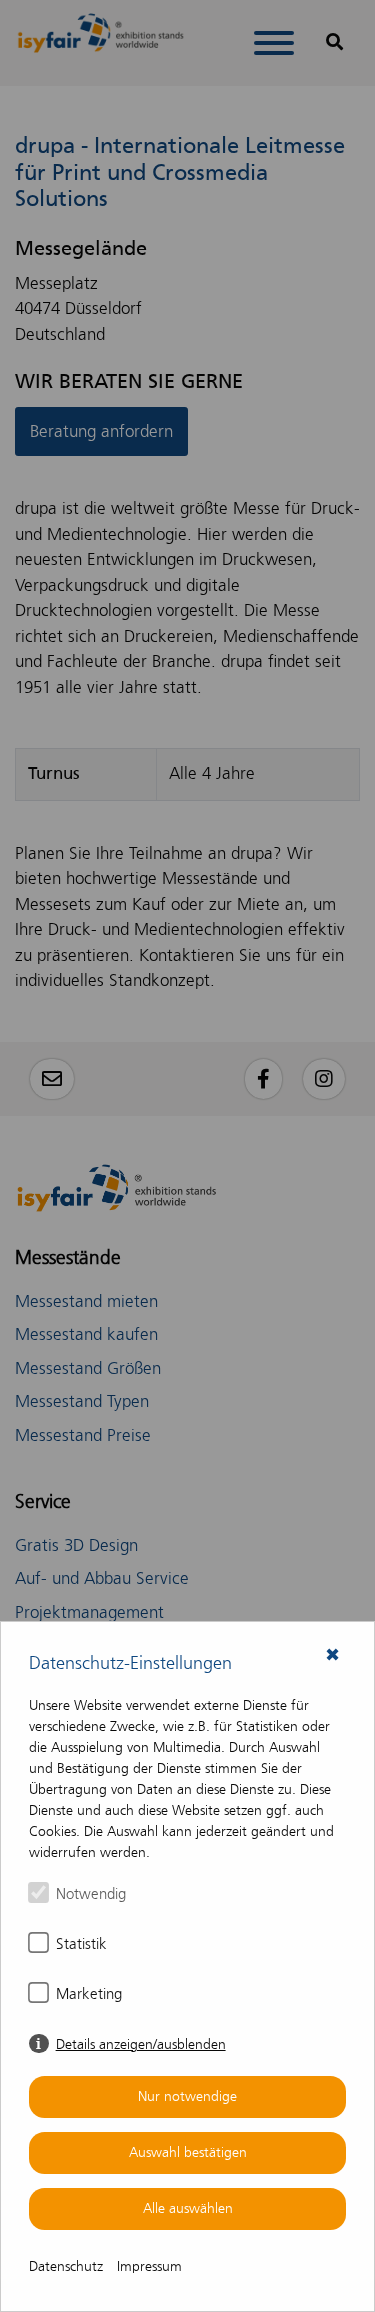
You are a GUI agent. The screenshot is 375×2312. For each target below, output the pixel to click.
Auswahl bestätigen (188, 2152)
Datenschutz (66, 2266)
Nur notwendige (187, 2096)
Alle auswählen (188, 2208)
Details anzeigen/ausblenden (141, 2044)
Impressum (149, 2266)
